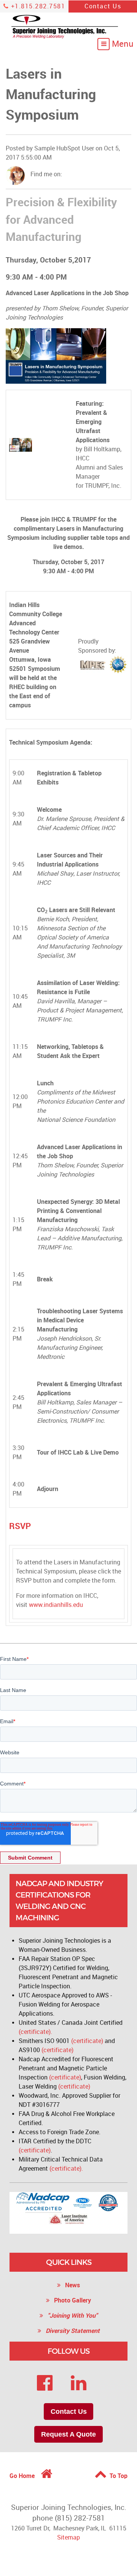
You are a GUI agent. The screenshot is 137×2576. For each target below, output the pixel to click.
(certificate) (87, 2041)
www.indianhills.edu (56, 1605)
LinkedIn (79, 174)
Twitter (89, 174)
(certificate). (35, 2032)
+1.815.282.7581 (37, 6)
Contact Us (103, 6)
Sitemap (68, 2537)
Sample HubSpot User (64, 148)
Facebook (68, 174)
